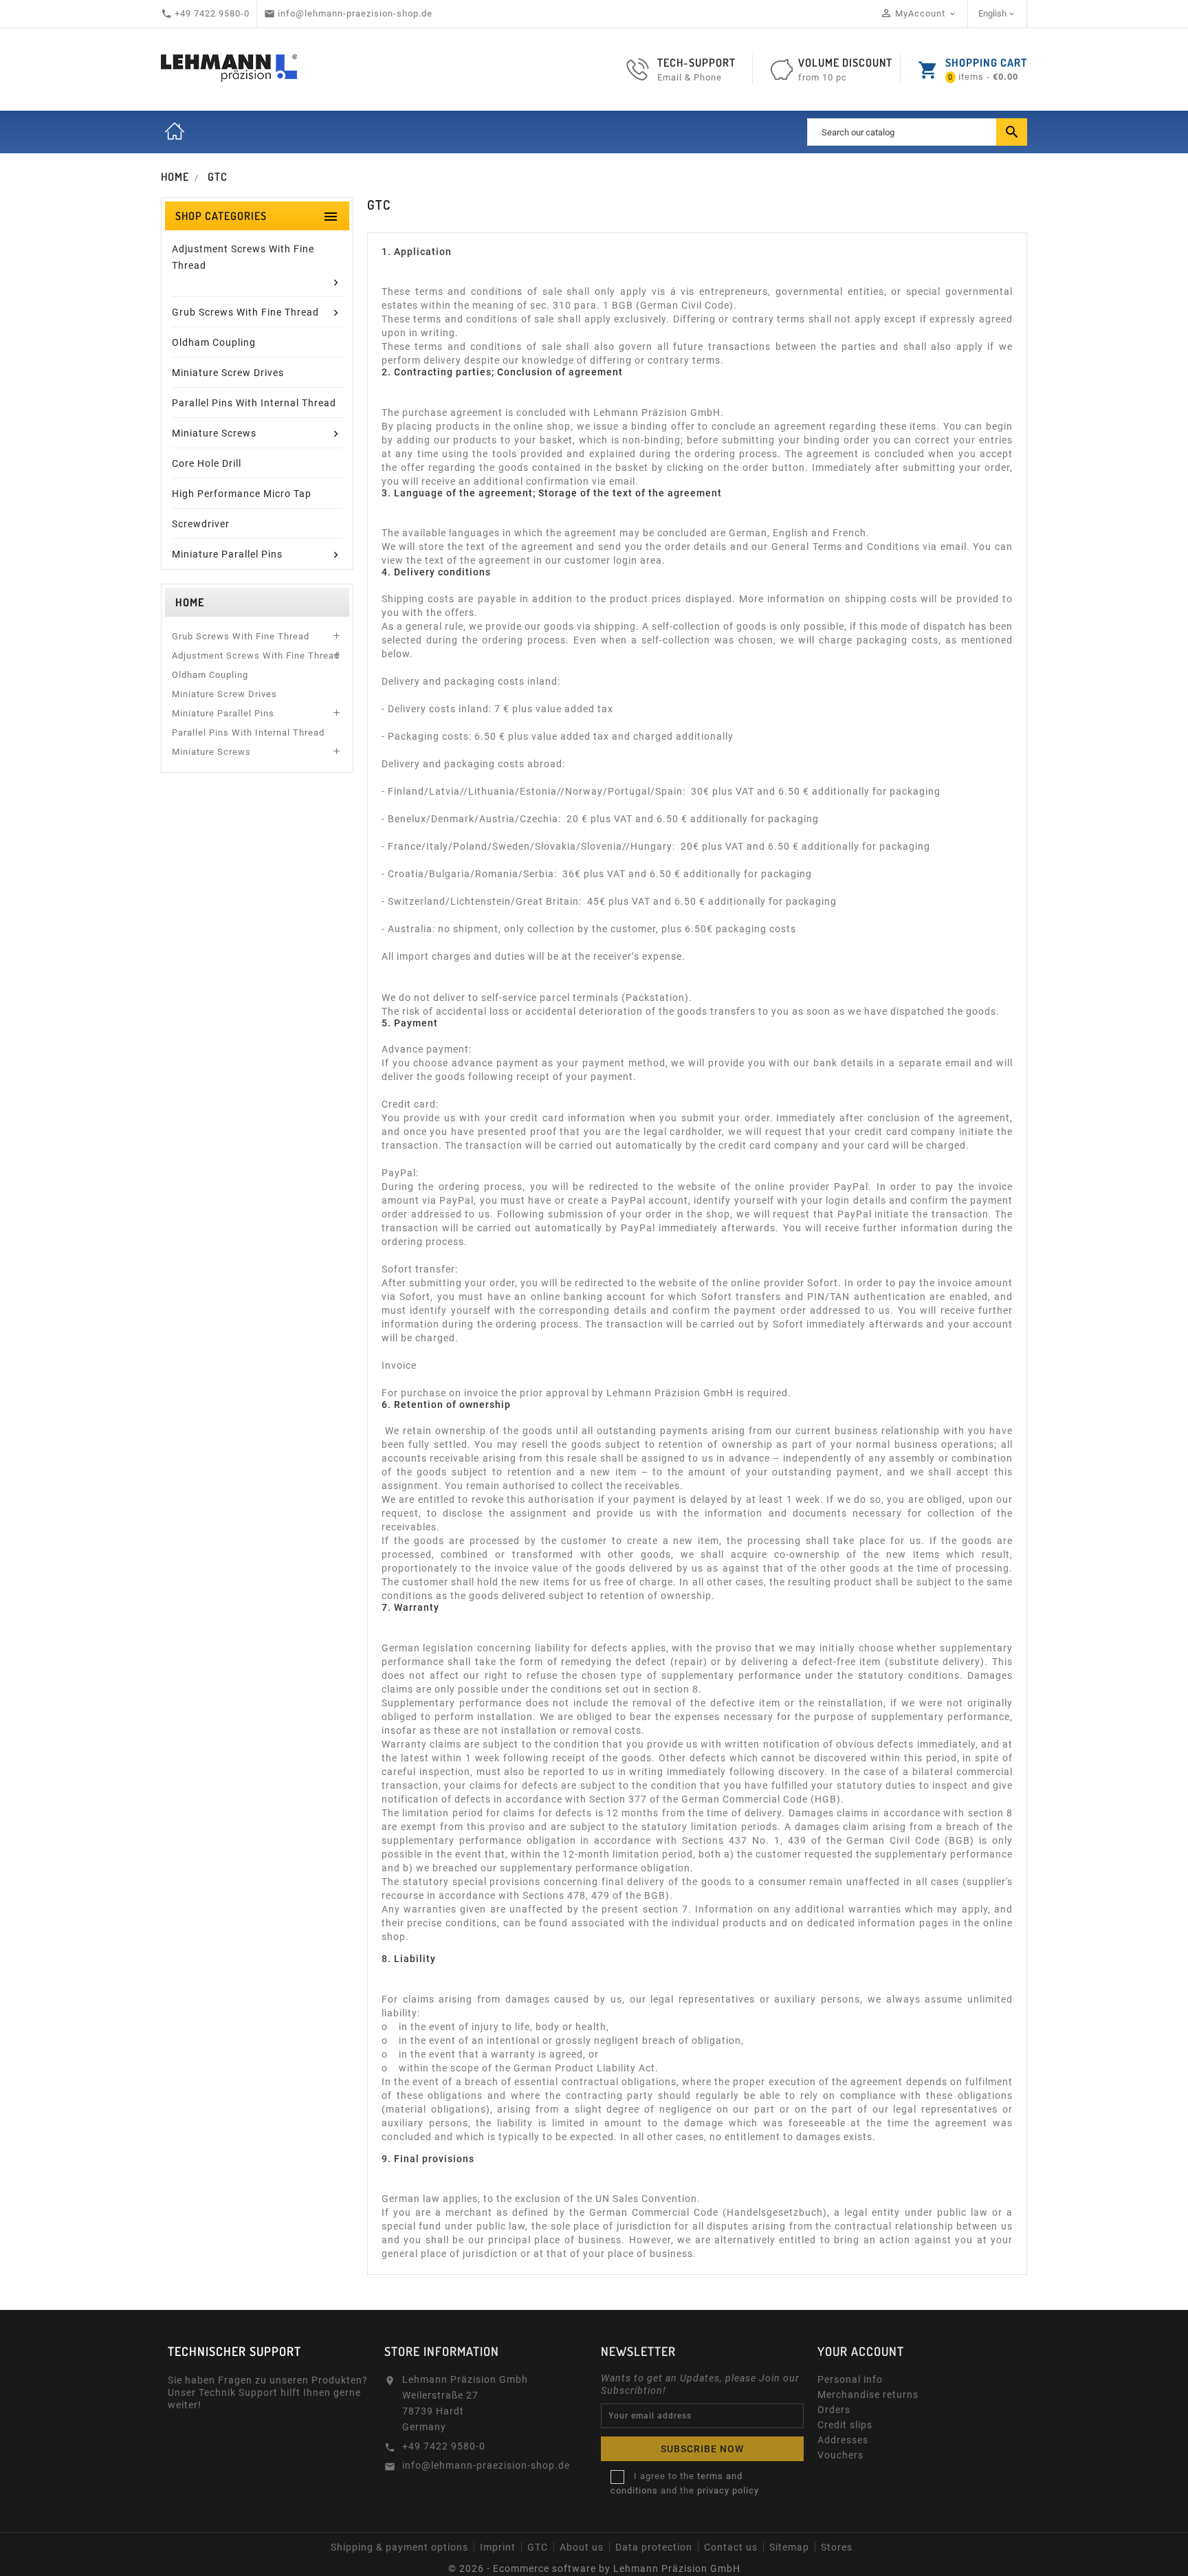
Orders (834, 2410)
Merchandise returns (868, 2395)
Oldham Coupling (210, 675)
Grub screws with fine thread (241, 636)
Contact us (731, 2547)
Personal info (850, 2379)
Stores (837, 2547)
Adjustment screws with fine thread (256, 656)
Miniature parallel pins (223, 713)
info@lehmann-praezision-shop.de (486, 2465)
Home (175, 132)
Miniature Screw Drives (224, 694)
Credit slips (845, 2425)
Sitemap (789, 2547)
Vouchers (840, 2455)
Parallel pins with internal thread (248, 733)
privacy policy (728, 2490)
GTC (538, 2547)
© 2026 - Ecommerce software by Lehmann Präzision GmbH (594, 2568)
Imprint (498, 2547)
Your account (861, 2351)
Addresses (843, 2440)
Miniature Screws (211, 752)
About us (582, 2547)
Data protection (654, 2547)
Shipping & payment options (399, 2547)
